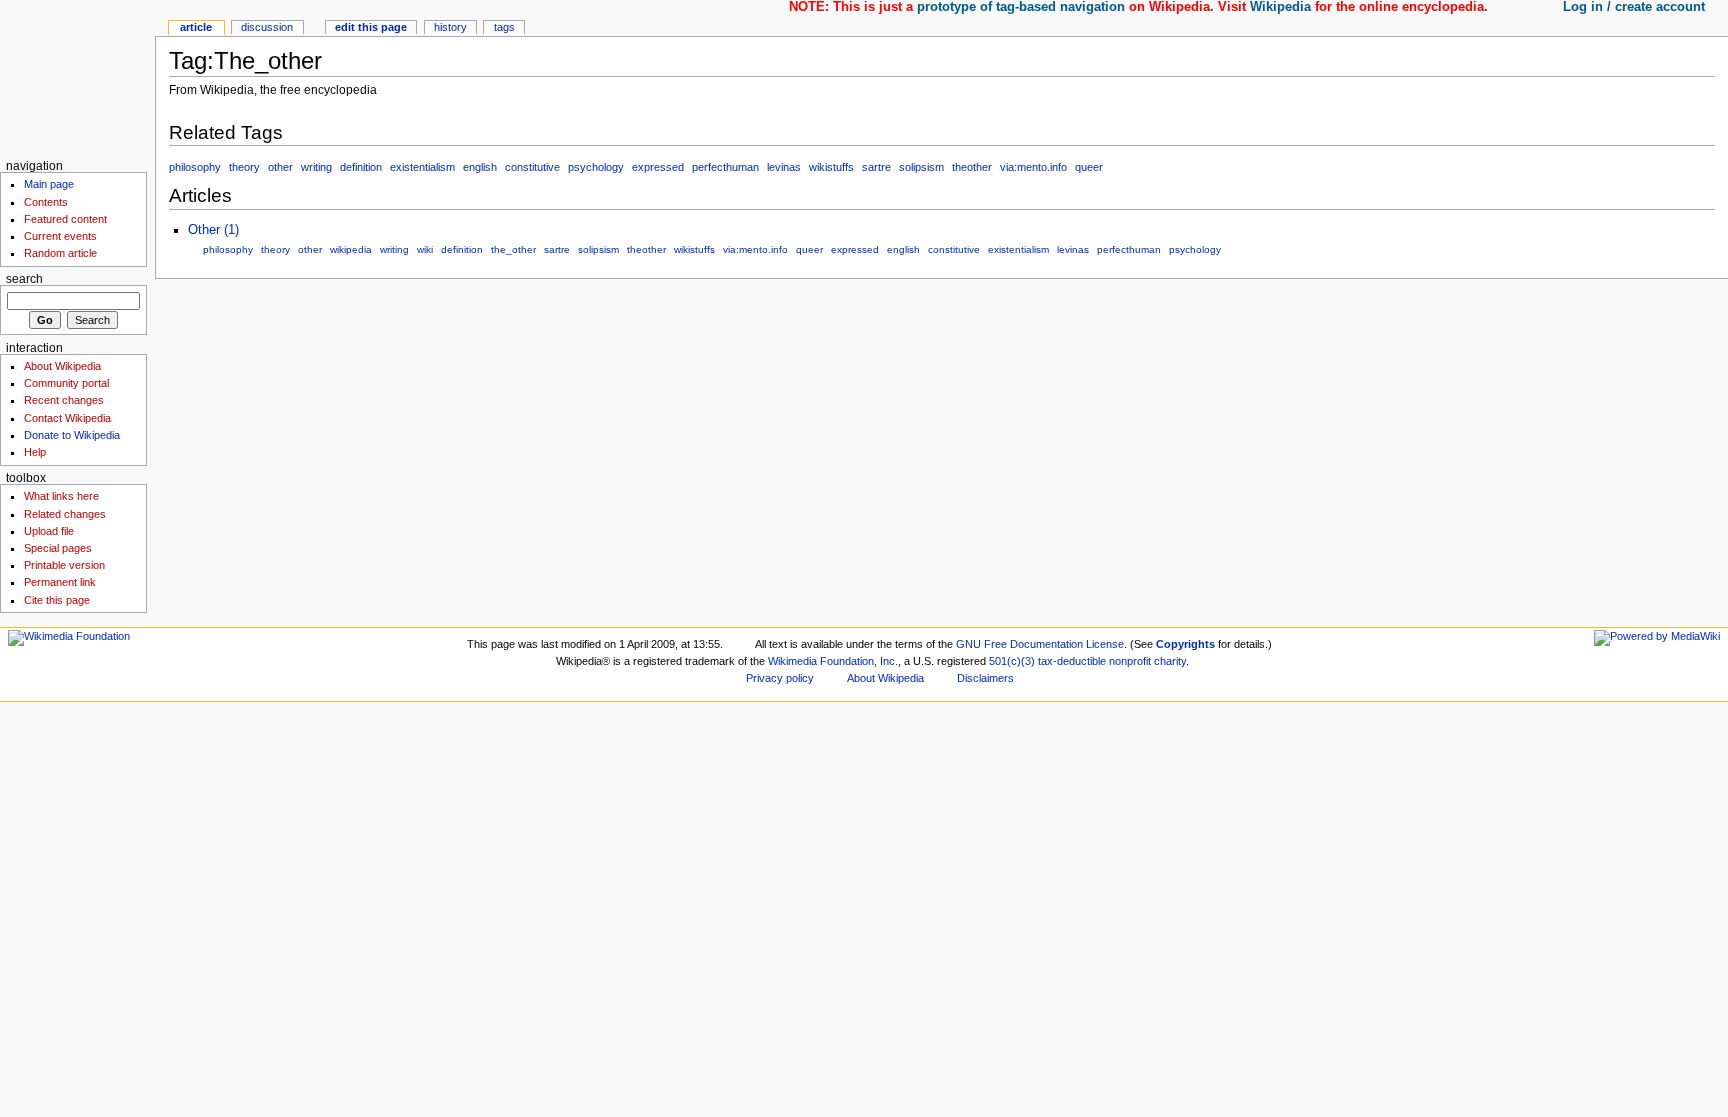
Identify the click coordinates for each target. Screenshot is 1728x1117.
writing (316, 167)
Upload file (49, 531)
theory (244, 167)
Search (24, 279)
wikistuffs (831, 167)
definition (361, 167)
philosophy (195, 167)
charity (1170, 661)
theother (972, 167)
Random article (60, 253)
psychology (596, 167)
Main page (49, 184)
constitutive (532, 167)
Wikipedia (1280, 7)
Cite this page (57, 600)
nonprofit (1130, 661)
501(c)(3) (1012, 661)
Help (35, 452)
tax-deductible (1072, 661)
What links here (61, 496)
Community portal (66, 383)
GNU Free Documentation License (1040, 644)
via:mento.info (1033, 167)
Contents (46, 202)
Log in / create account (1634, 7)
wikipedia (351, 249)
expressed (658, 167)
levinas (784, 167)
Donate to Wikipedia (72, 435)
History (450, 27)
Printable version (64, 565)
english (480, 167)
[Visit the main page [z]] (77, 77)
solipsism (921, 167)
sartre (876, 167)
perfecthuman (725, 167)
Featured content (65, 219)
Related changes (65, 514)
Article (196, 27)
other (280, 167)
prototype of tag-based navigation (1021, 7)
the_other (513, 249)
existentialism (422, 167)
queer (1089, 167)
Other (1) (213, 230)
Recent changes (64, 400)
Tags (504, 27)
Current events (60, 236)
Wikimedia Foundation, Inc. (833, 661)
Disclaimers (985, 678)
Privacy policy (780, 678)
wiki (425, 249)
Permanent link (60, 582)
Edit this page (371, 27)
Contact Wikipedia (67, 418)
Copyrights (1185, 644)
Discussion (267, 27)
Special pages (58, 548)
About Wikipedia (62, 366)
